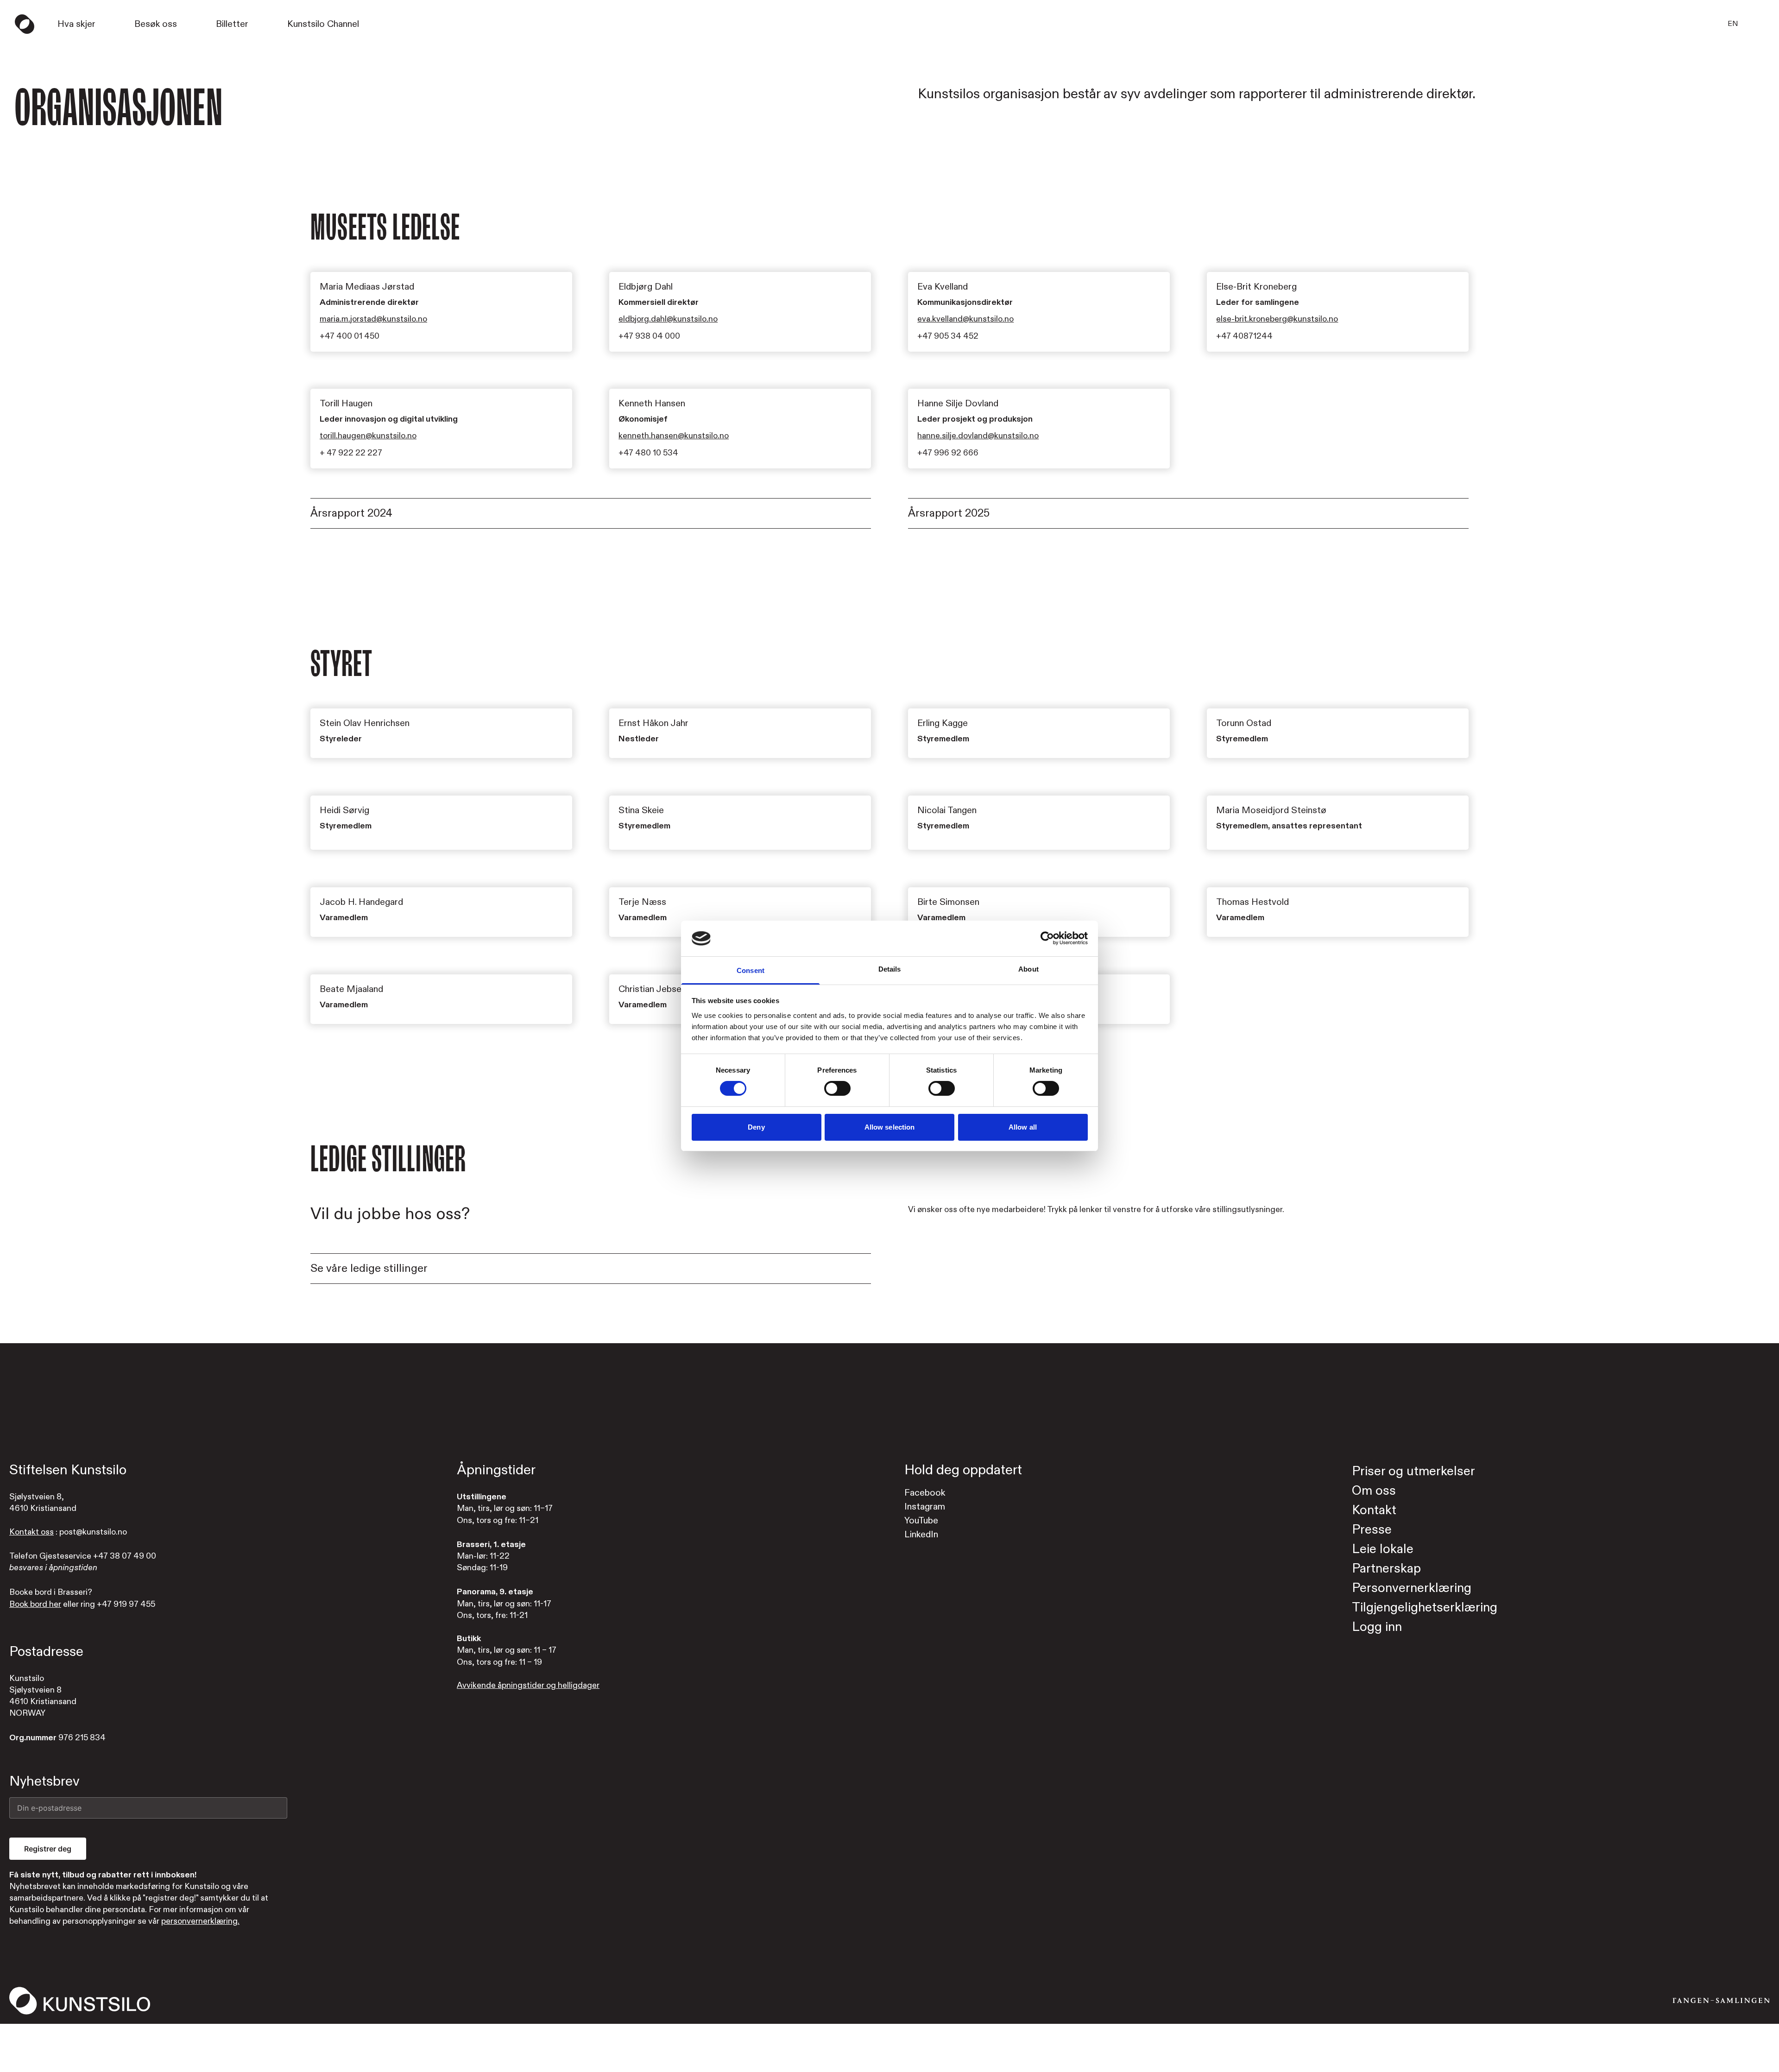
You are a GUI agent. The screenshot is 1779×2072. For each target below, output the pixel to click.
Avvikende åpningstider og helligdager (528, 1685)
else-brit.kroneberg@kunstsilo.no (1277, 319)
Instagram (925, 1507)
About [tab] (1028, 969)
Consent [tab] (751, 970)
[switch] (837, 1088)
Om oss (1374, 1491)
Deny (756, 1127)
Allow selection (890, 1127)
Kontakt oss (32, 1532)
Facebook (925, 1493)
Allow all (1023, 1127)
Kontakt (1374, 1510)
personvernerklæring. (200, 1921)
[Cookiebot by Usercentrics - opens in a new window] (1047, 938)
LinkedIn (921, 1534)
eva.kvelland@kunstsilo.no (965, 319)
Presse (1372, 1530)
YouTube (921, 1520)
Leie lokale (1383, 1549)
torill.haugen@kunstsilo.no (368, 436)
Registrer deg (48, 1849)
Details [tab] (890, 969)
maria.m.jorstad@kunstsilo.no (373, 319)
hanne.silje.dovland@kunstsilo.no (978, 436)
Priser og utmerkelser (1413, 1471)
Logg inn (1377, 1627)
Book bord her (35, 1604)
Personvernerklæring (1412, 1588)
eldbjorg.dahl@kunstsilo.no (668, 319)
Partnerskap (1386, 1569)
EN (1733, 24)
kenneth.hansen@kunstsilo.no (674, 436)
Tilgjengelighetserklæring (1425, 1608)
